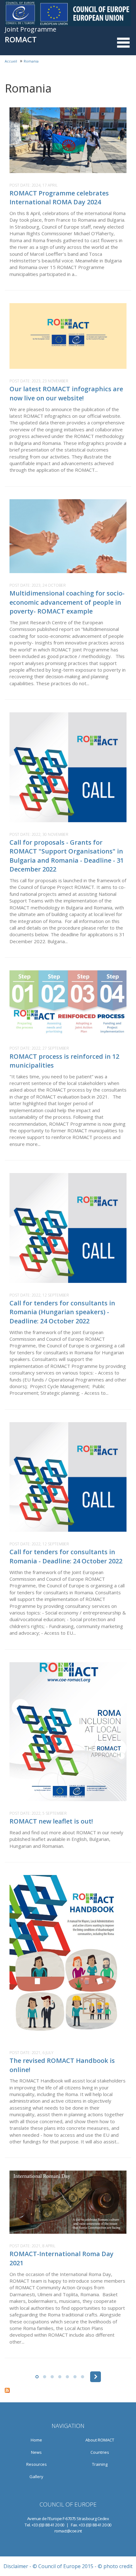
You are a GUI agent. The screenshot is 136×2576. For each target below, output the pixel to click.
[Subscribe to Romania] (68, 2390)
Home (36, 2440)
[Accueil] (68, 13)
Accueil (11, 61)
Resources (37, 2464)
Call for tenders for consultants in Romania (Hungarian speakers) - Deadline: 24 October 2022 (62, 1312)
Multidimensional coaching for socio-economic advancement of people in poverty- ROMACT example (67, 602)
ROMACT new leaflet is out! (51, 1821)
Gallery (36, 2477)
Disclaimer (16, 2566)
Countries (100, 2452)
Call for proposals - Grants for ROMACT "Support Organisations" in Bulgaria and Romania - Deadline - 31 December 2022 (67, 856)
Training (100, 2464)
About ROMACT (100, 2440)
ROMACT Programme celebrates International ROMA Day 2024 (59, 198)
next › (96, 2377)
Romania (31, 61)
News (36, 2452)
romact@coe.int (68, 2531)
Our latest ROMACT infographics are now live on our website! (66, 393)
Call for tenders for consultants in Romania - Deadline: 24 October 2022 (66, 1556)
